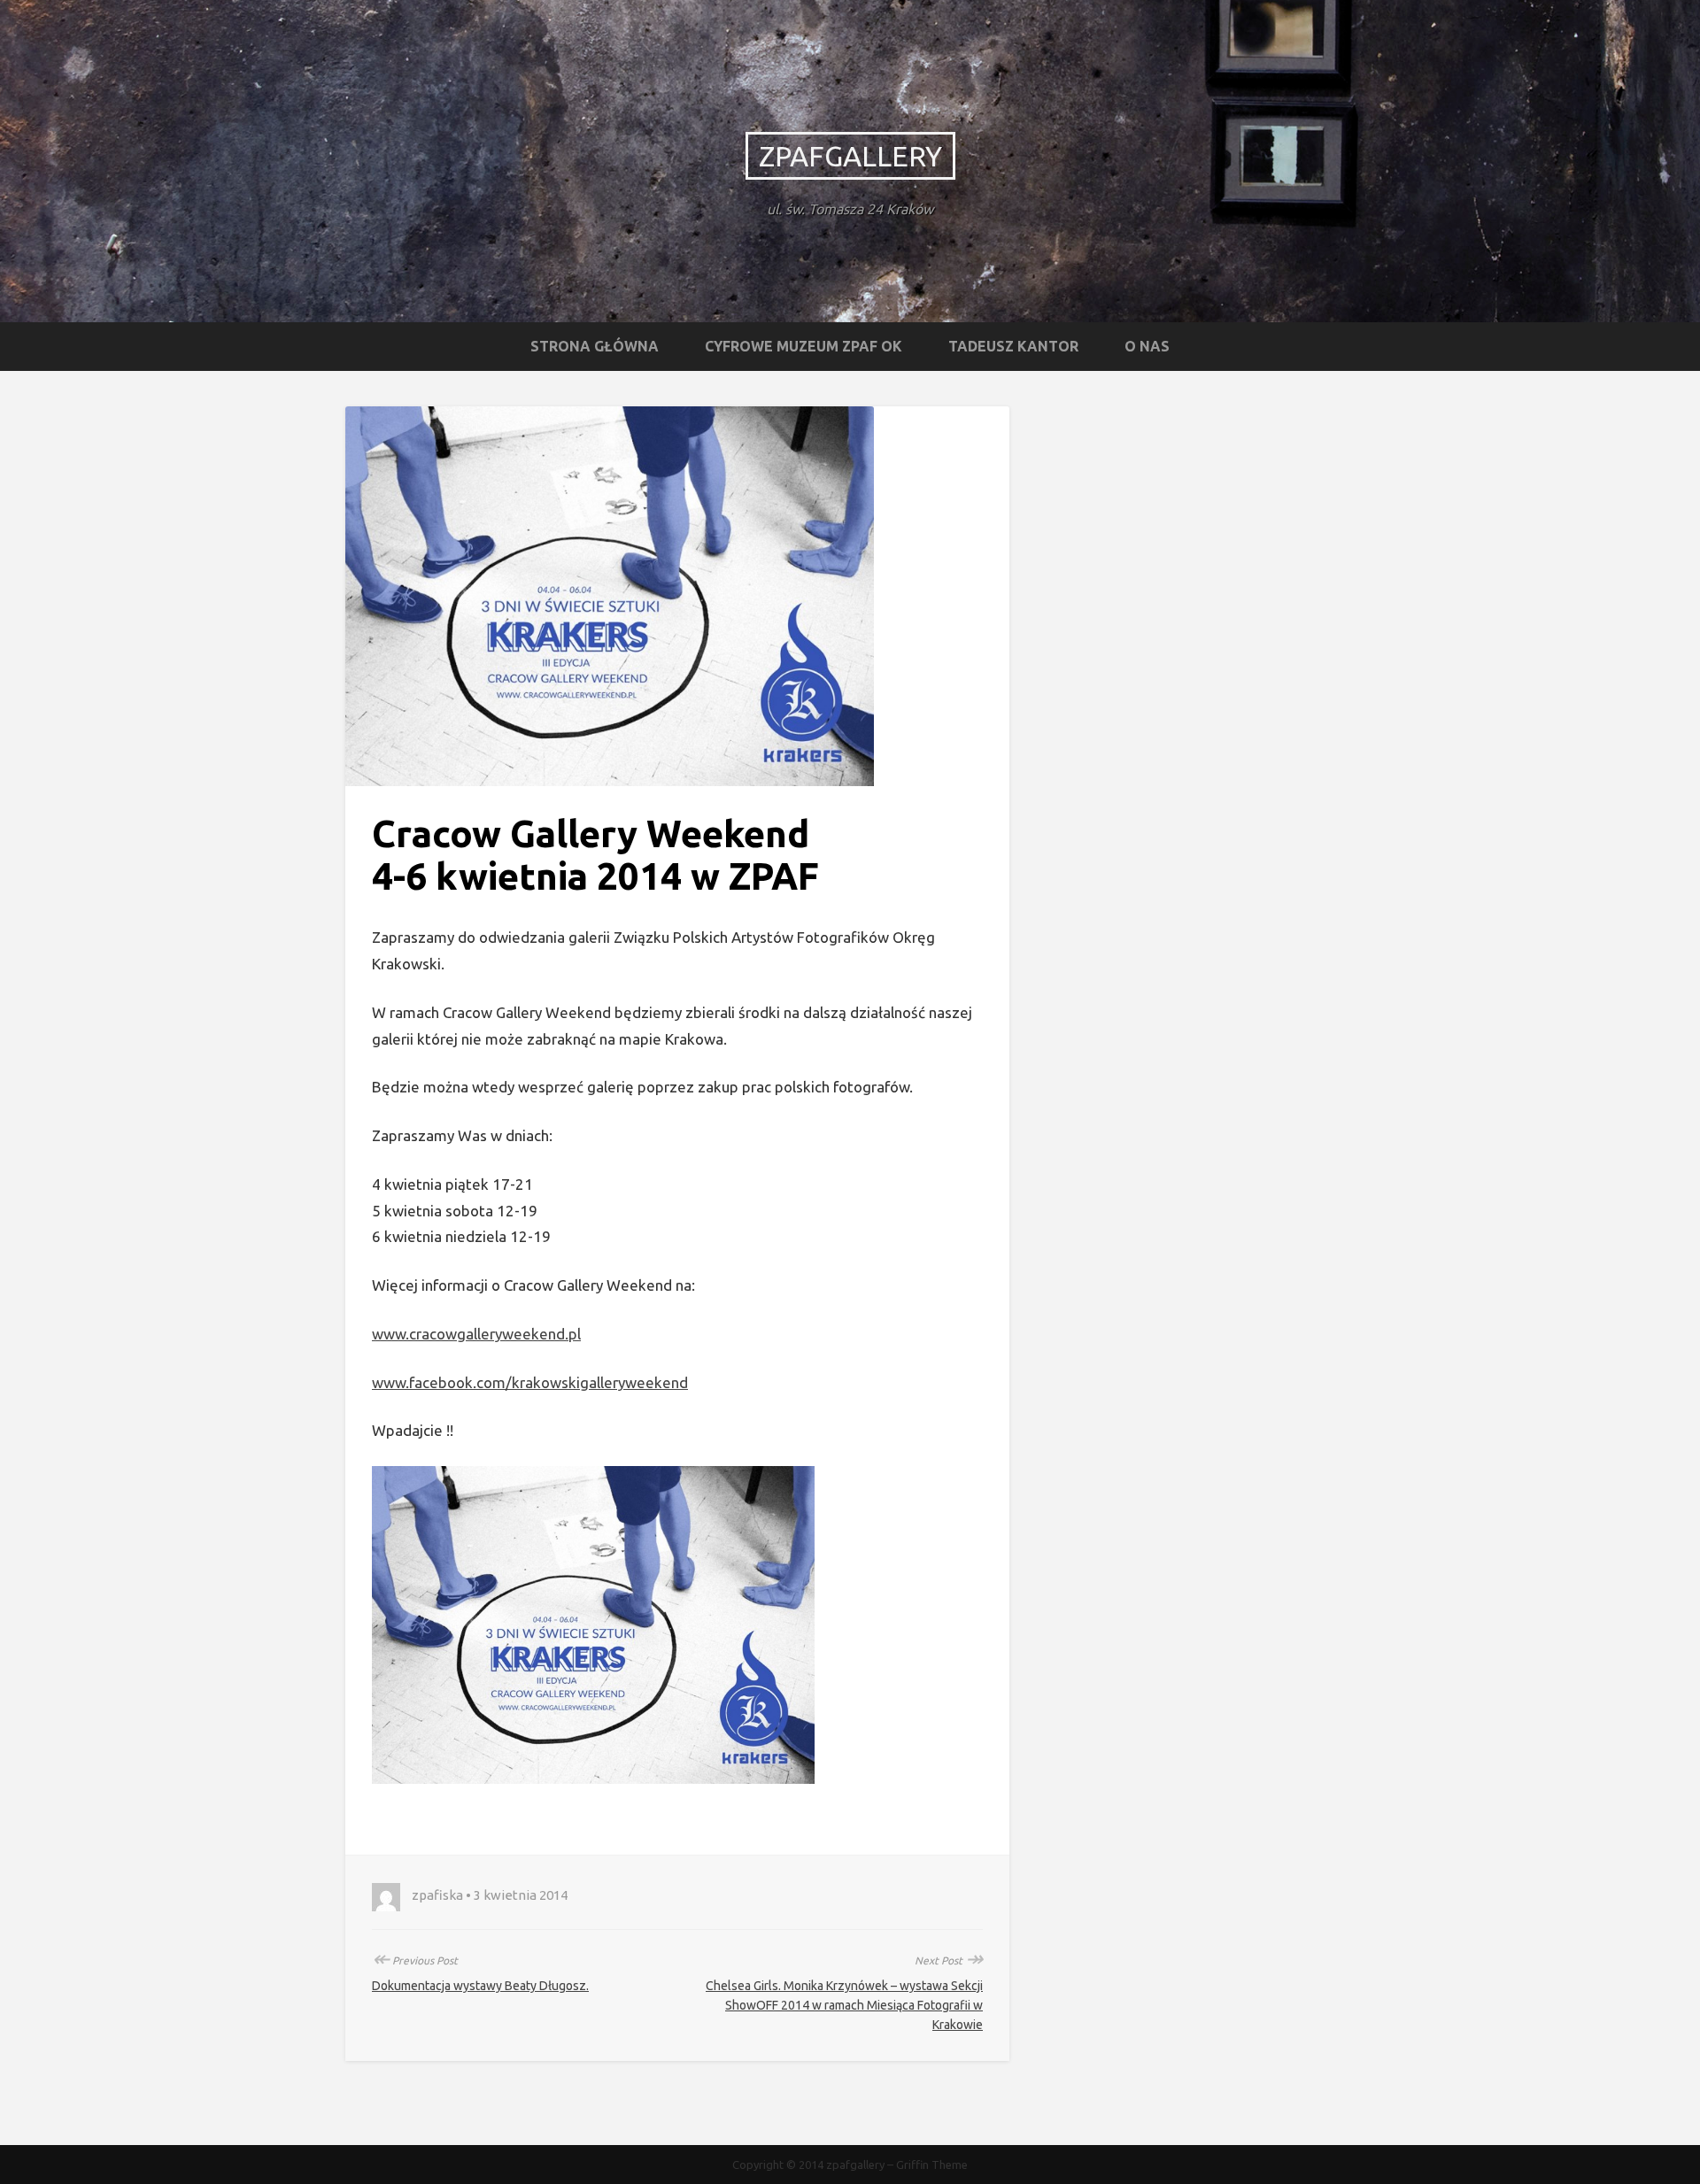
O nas (1147, 346)
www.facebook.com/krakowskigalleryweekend (530, 1382)
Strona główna (595, 346)
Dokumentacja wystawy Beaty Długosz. (480, 1986)
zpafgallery (850, 156)
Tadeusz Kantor (1013, 346)
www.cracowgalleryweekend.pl (476, 1334)
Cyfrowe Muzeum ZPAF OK (804, 346)
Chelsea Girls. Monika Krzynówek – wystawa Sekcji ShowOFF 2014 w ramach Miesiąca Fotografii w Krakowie (844, 2005)
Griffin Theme (932, 2165)
